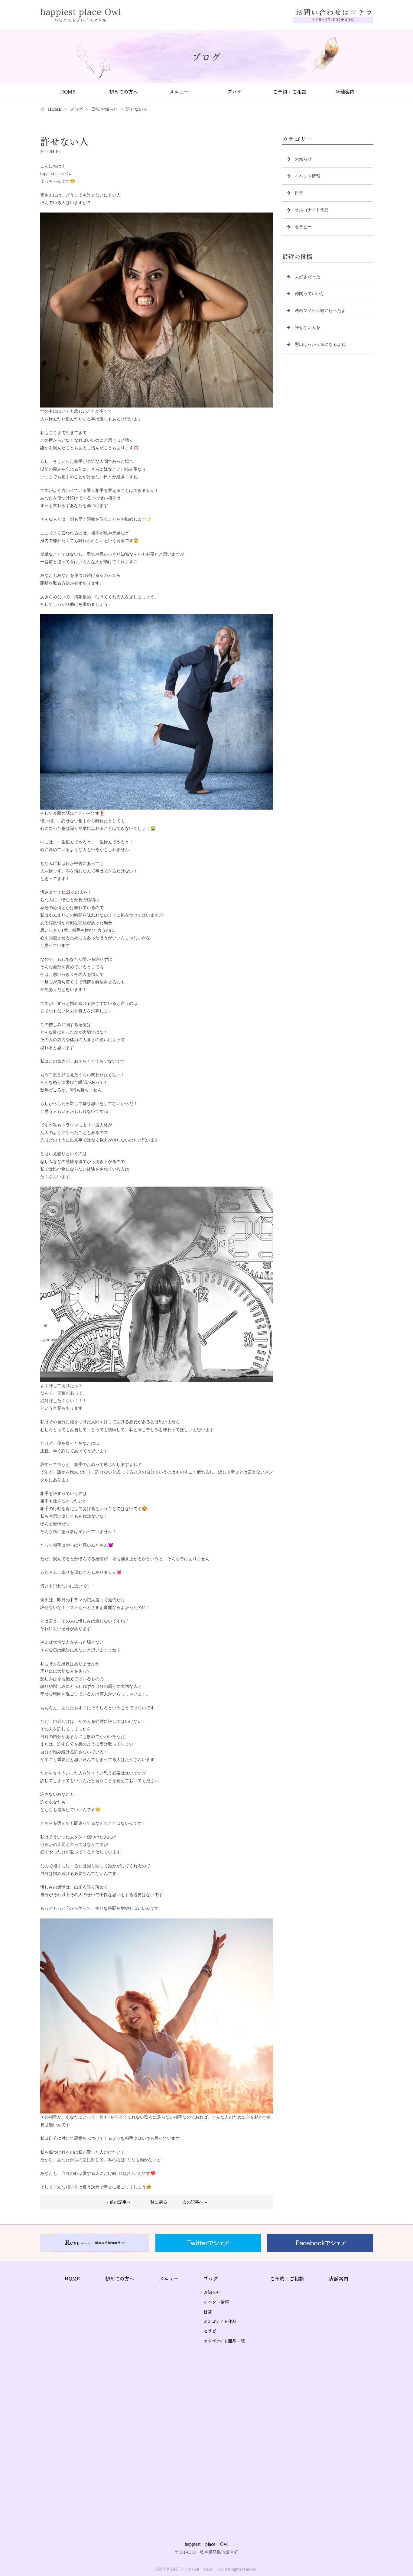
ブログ (234, 91)
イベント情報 (307, 176)
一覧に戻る (157, 2202)
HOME (68, 91)
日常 (95, 109)
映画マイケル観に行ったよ (320, 311)
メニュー (179, 91)
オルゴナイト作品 (312, 210)
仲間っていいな (310, 294)
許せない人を (307, 328)
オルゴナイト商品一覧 (224, 2340)
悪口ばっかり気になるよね (320, 344)
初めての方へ (124, 91)
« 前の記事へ (119, 2202)
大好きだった (307, 277)
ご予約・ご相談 (290, 91)
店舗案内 (345, 91)
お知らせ (109, 109)
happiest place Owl (207, 2544)
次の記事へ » (195, 2202)
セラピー (303, 227)
